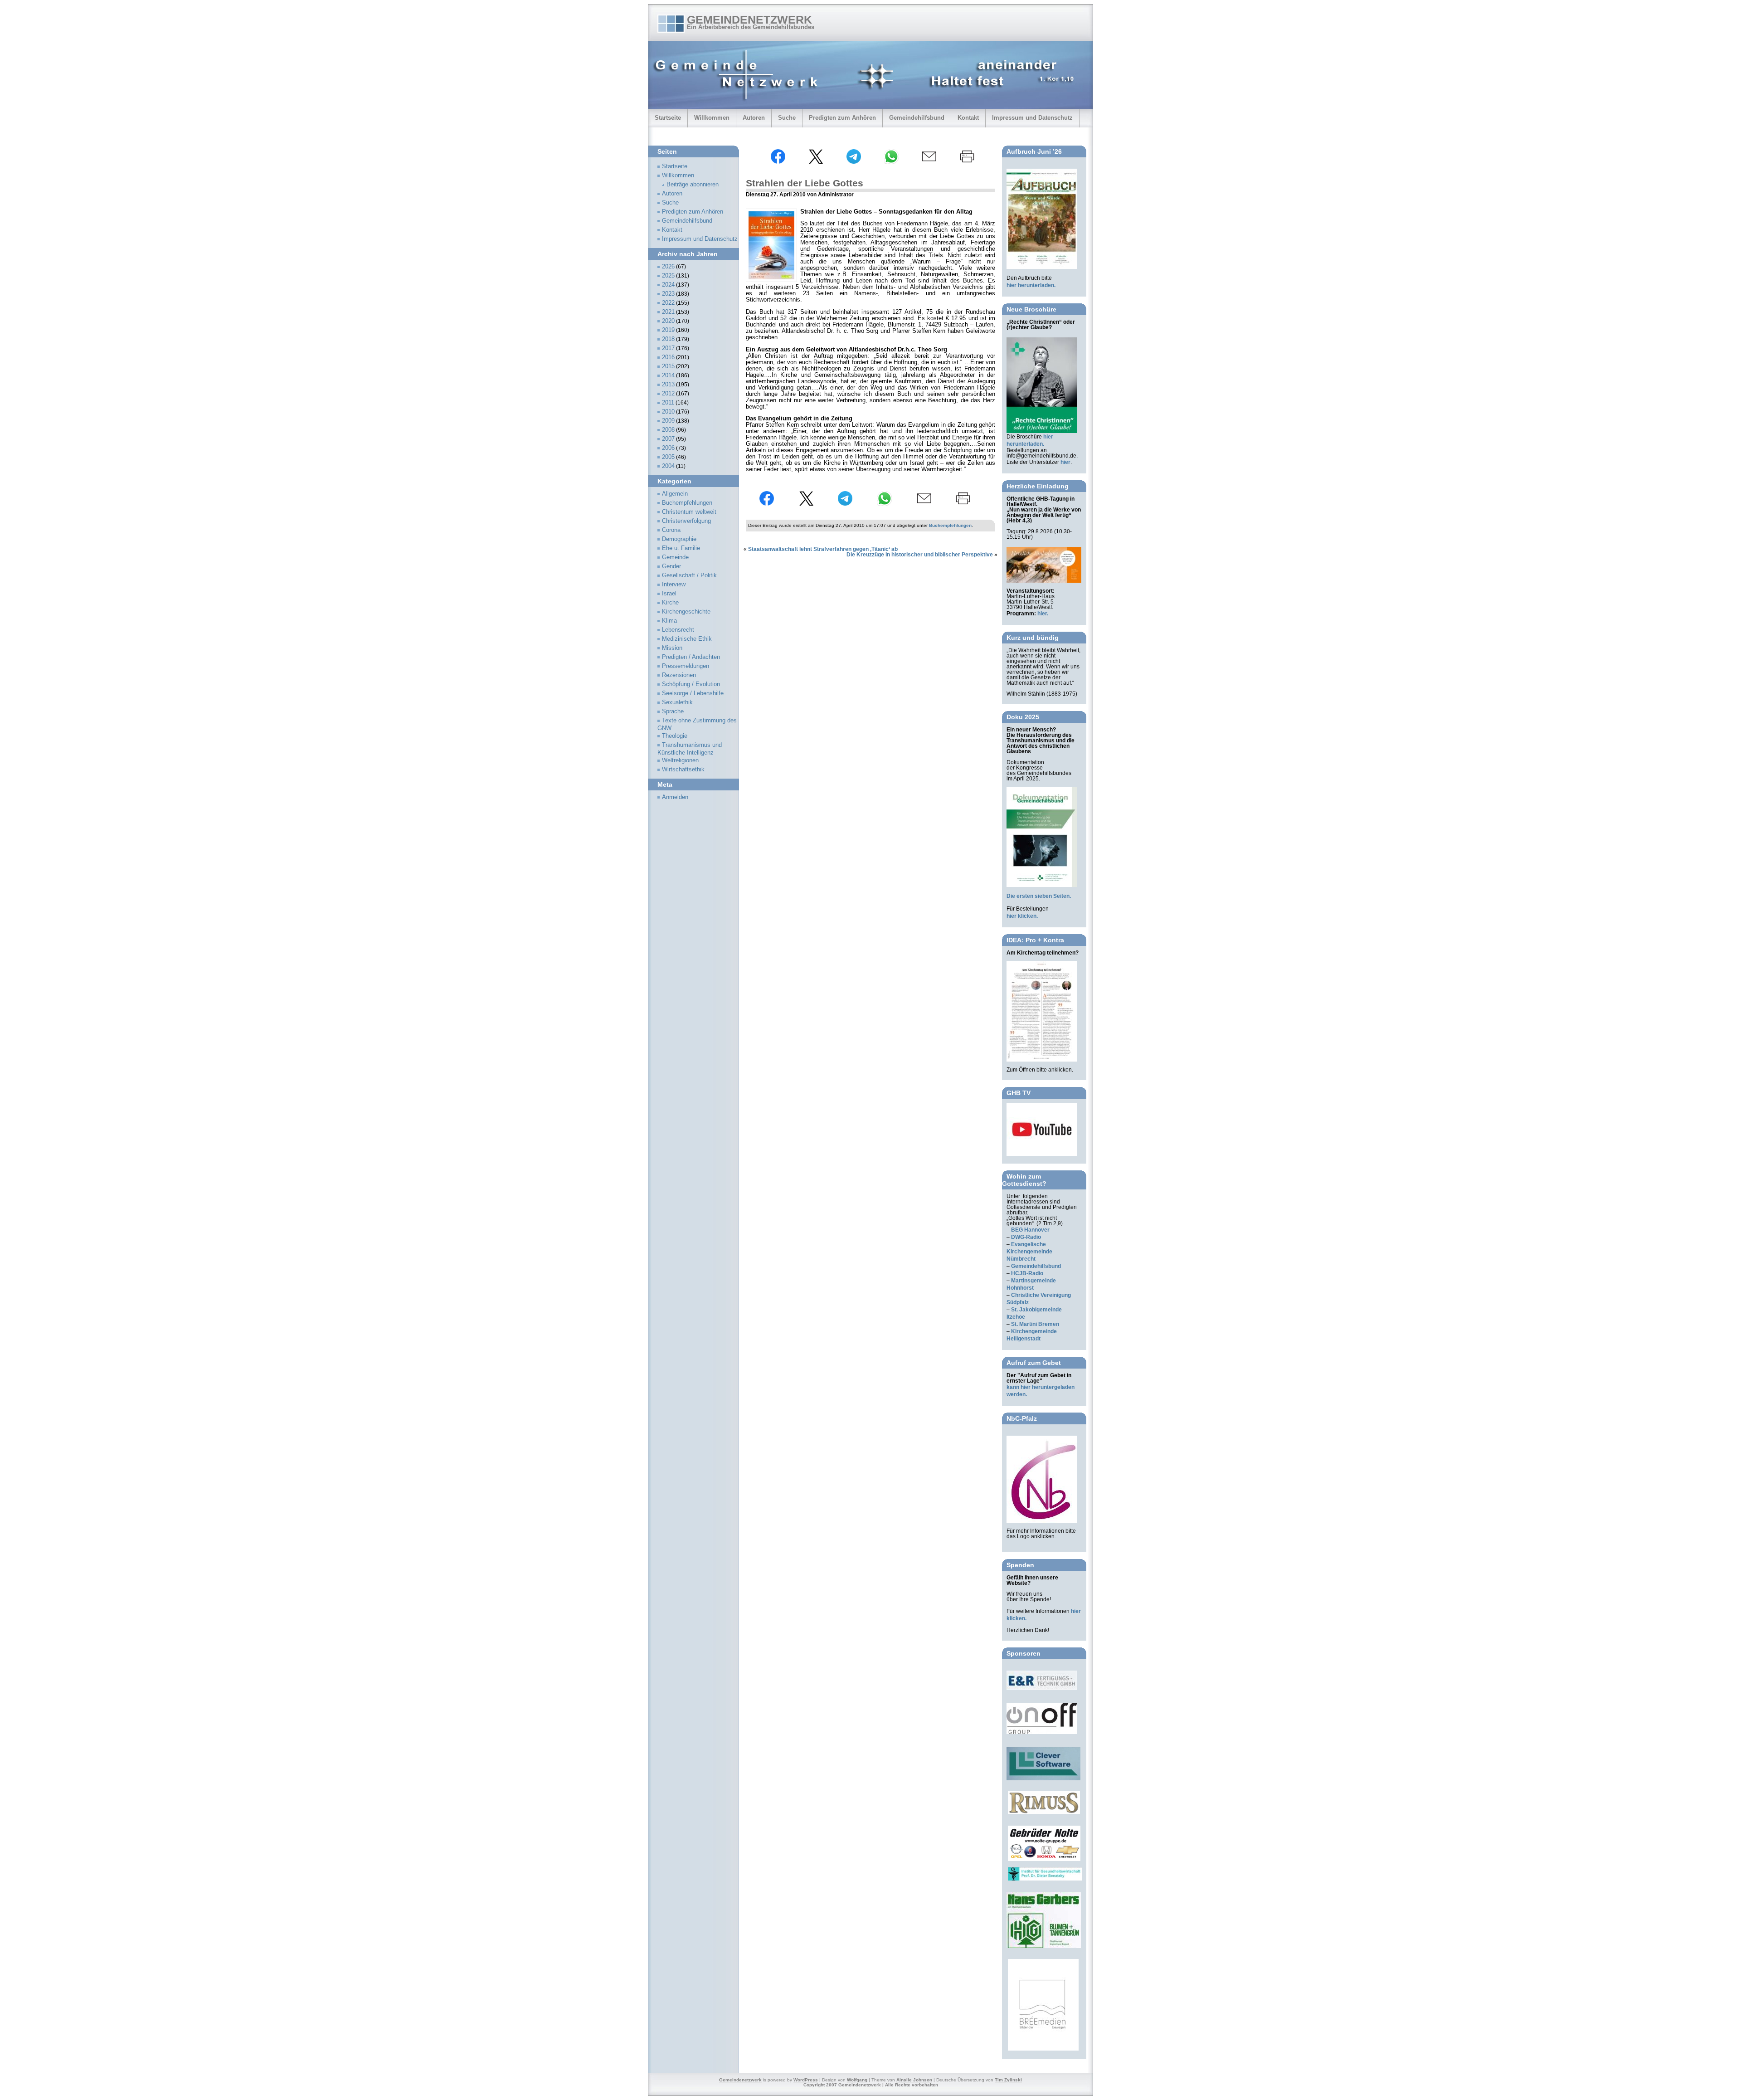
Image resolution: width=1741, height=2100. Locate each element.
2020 (668, 321)
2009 (668, 421)
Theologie (675, 736)
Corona (671, 530)
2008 (668, 430)
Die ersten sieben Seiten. (1039, 896)
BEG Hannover (1030, 1230)
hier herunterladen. (1031, 285)
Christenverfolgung (686, 521)
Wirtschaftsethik (683, 770)
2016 (668, 357)
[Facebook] (778, 162)
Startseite (668, 118)
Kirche (670, 603)
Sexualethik (677, 702)
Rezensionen (679, 675)
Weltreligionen (680, 760)
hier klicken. (1022, 916)
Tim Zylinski (1008, 2080)
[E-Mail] (929, 162)
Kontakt (968, 118)
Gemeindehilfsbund (917, 118)
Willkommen (712, 118)
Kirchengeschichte (686, 612)
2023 (668, 294)
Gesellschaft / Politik (689, 575)
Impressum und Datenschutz (1032, 118)
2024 (668, 285)
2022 (668, 303)
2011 (668, 403)
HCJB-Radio (1027, 1273)
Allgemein (675, 494)
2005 (668, 457)
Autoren (754, 118)
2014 (668, 375)
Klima (669, 621)
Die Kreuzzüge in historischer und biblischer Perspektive (920, 555)
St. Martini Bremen (1035, 1324)
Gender (671, 566)
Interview (674, 585)
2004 (668, 466)
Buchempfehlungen (950, 525)
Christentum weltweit (689, 512)
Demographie (679, 539)
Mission (672, 648)
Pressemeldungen (686, 666)
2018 (668, 339)
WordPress (806, 2080)
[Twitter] (816, 162)
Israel (669, 594)
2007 (668, 439)
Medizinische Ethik (687, 639)
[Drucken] (967, 162)
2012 (668, 394)
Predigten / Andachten (691, 657)
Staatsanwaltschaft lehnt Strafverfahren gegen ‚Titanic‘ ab (823, 549)
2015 (668, 366)
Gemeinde (675, 557)
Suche (787, 118)
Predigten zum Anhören (842, 118)
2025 (668, 276)
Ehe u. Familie (681, 548)
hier (1065, 462)
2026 (668, 267)
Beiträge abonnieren (693, 185)
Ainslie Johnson (914, 2080)
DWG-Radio (1026, 1237)
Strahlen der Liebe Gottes (805, 183)
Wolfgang (857, 2080)
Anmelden (675, 797)
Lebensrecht (678, 630)
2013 (668, 385)
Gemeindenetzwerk (749, 19)
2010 (668, 412)
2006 (668, 448)
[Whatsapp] (891, 162)
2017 (668, 348)
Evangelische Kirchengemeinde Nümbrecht (1029, 1252)
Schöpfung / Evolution (691, 684)
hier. (1043, 614)
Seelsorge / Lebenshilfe (693, 693)
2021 (668, 312)
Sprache (673, 711)
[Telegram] (854, 162)
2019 (668, 330)
